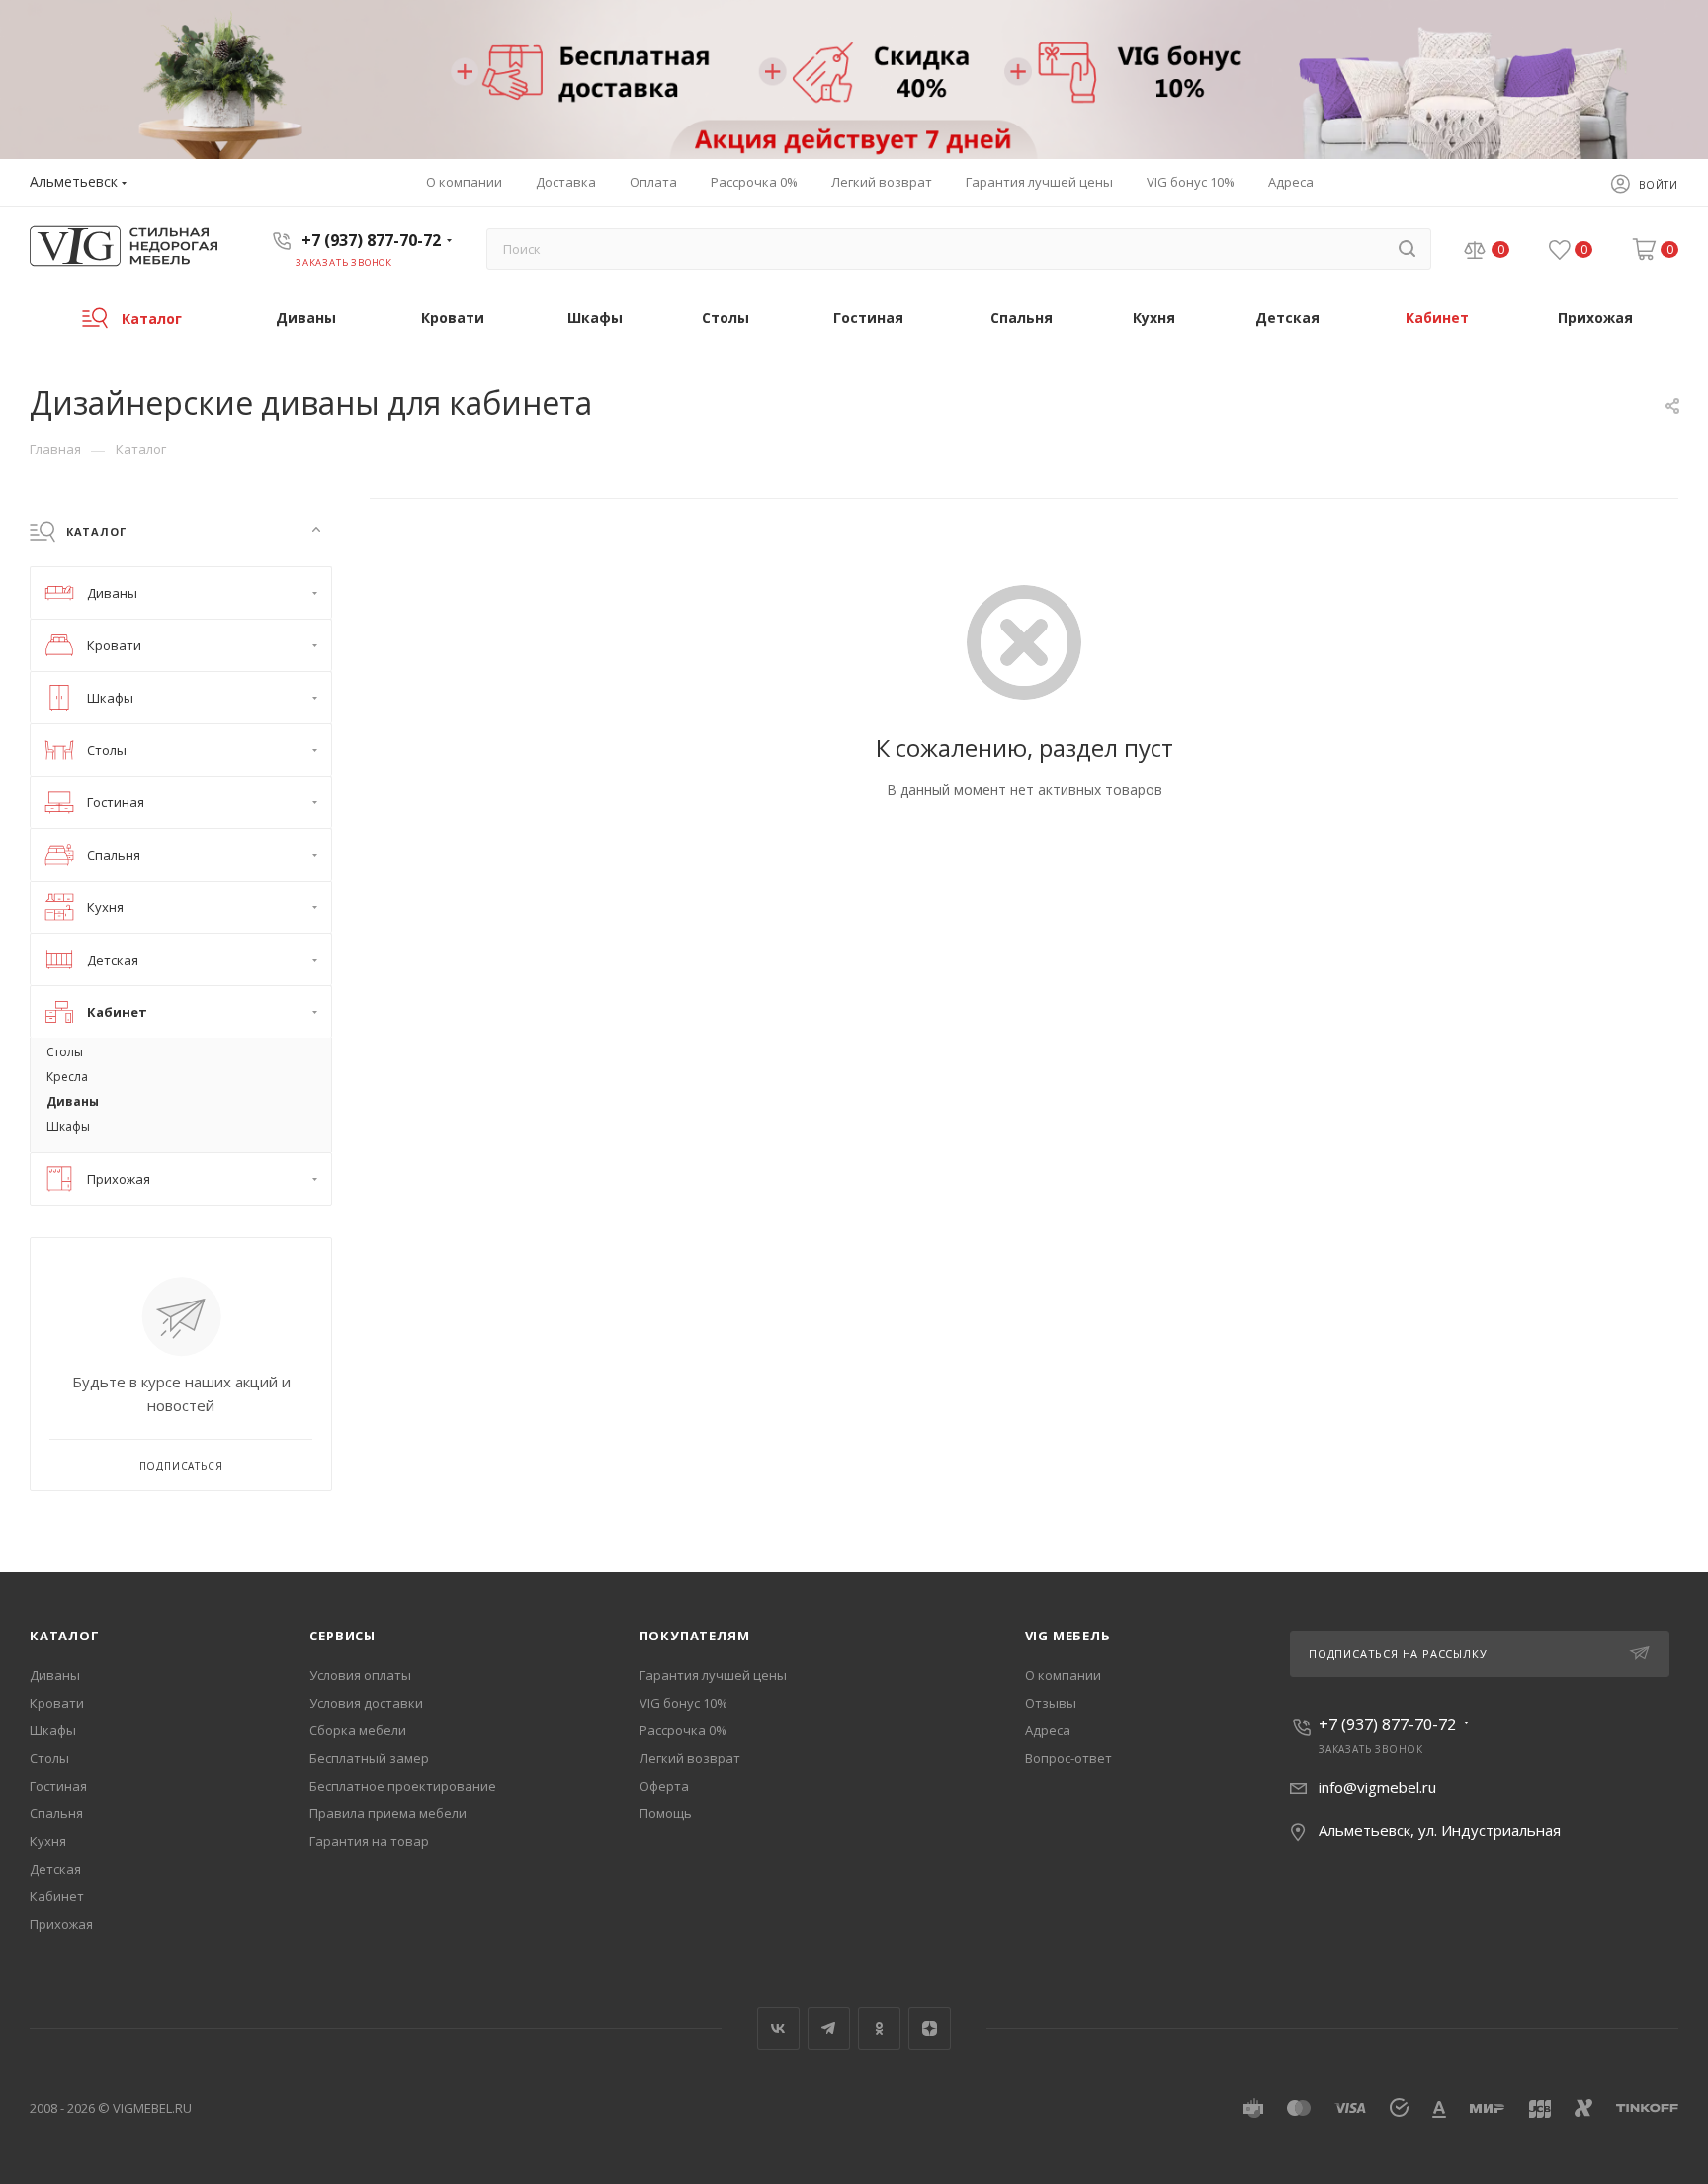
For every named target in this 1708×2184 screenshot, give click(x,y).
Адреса (1048, 1730)
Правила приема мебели (388, 1813)
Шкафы (53, 1730)
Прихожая (61, 1924)
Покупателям (695, 1636)
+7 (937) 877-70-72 (371, 240)
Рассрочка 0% (683, 1730)
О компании (1063, 1675)
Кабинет (57, 1896)
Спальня (56, 1813)
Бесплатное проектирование (403, 1786)
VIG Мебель (1068, 1636)
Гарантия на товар (369, 1841)
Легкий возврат (690, 1758)
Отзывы (1051, 1703)
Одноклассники (879, 2028)
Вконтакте (778, 2028)
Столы (49, 1758)
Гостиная (58, 1786)
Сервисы (342, 1636)
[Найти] (1407, 249)
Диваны (55, 1675)
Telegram (829, 2028)
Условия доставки (366, 1703)
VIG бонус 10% (683, 1703)
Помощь (666, 1813)
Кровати (57, 1703)
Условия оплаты (360, 1675)
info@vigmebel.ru (1377, 1787)
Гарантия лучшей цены (713, 1675)
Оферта (664, 1786)
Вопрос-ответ (1068, 1758)
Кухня (48, 1841)
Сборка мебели (358, 1730)
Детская (55, 1869)
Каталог (65, 1636)
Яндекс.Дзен (930, 2028)
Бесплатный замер (369, 1758)
